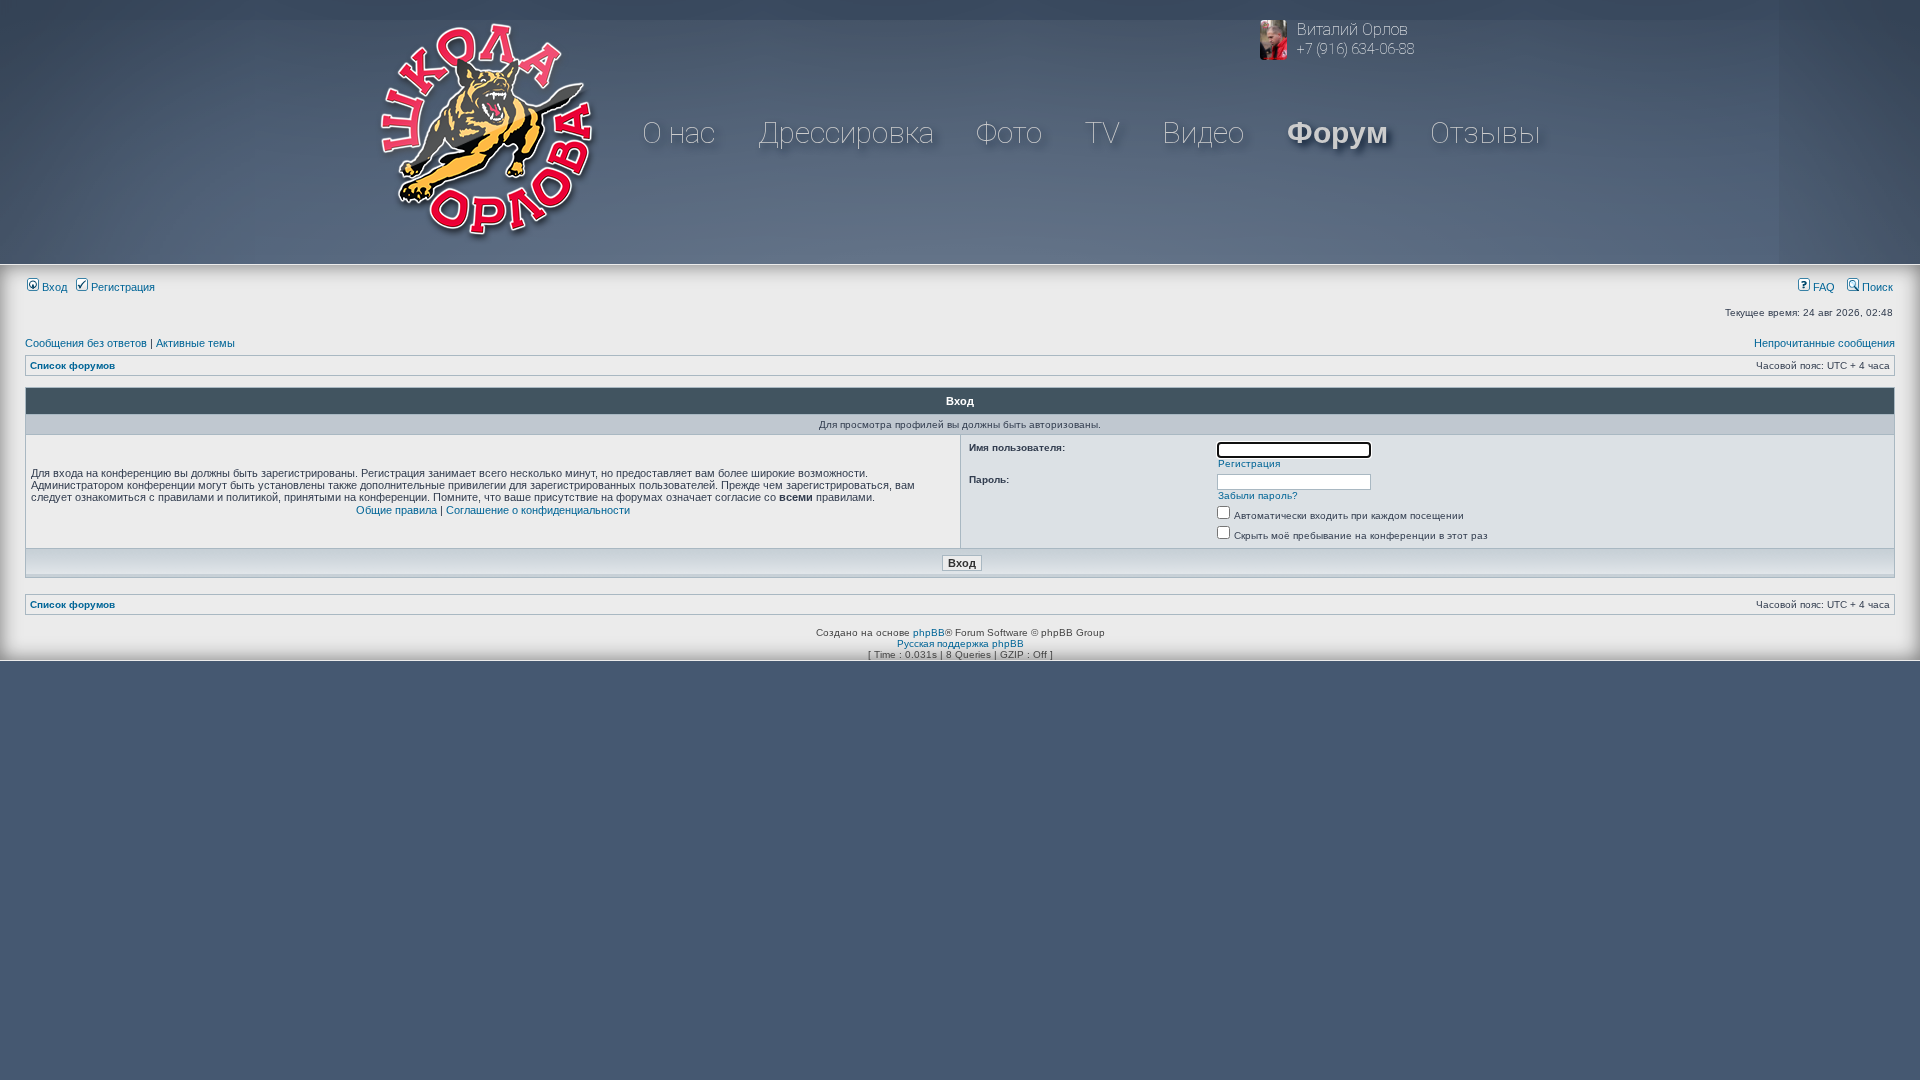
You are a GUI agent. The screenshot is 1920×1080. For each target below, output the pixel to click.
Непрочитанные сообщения (1824, 343)
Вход (53, 287)
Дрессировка (846, 132)
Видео (1203, 132)
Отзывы (1485, 132)
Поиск (1876, 287)
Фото (1009, 132)
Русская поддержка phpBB (960, 643)
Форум (1337, 132)
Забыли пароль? (1258, 495)
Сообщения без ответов (86, 343)
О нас (678, 132)
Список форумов (72, 365)
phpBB (929, 632)
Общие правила (396, 510)
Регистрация (121, 287)
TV (1102, 132)
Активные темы (195, 343)
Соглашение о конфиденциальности (538, 510)
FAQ (1822, 287)
